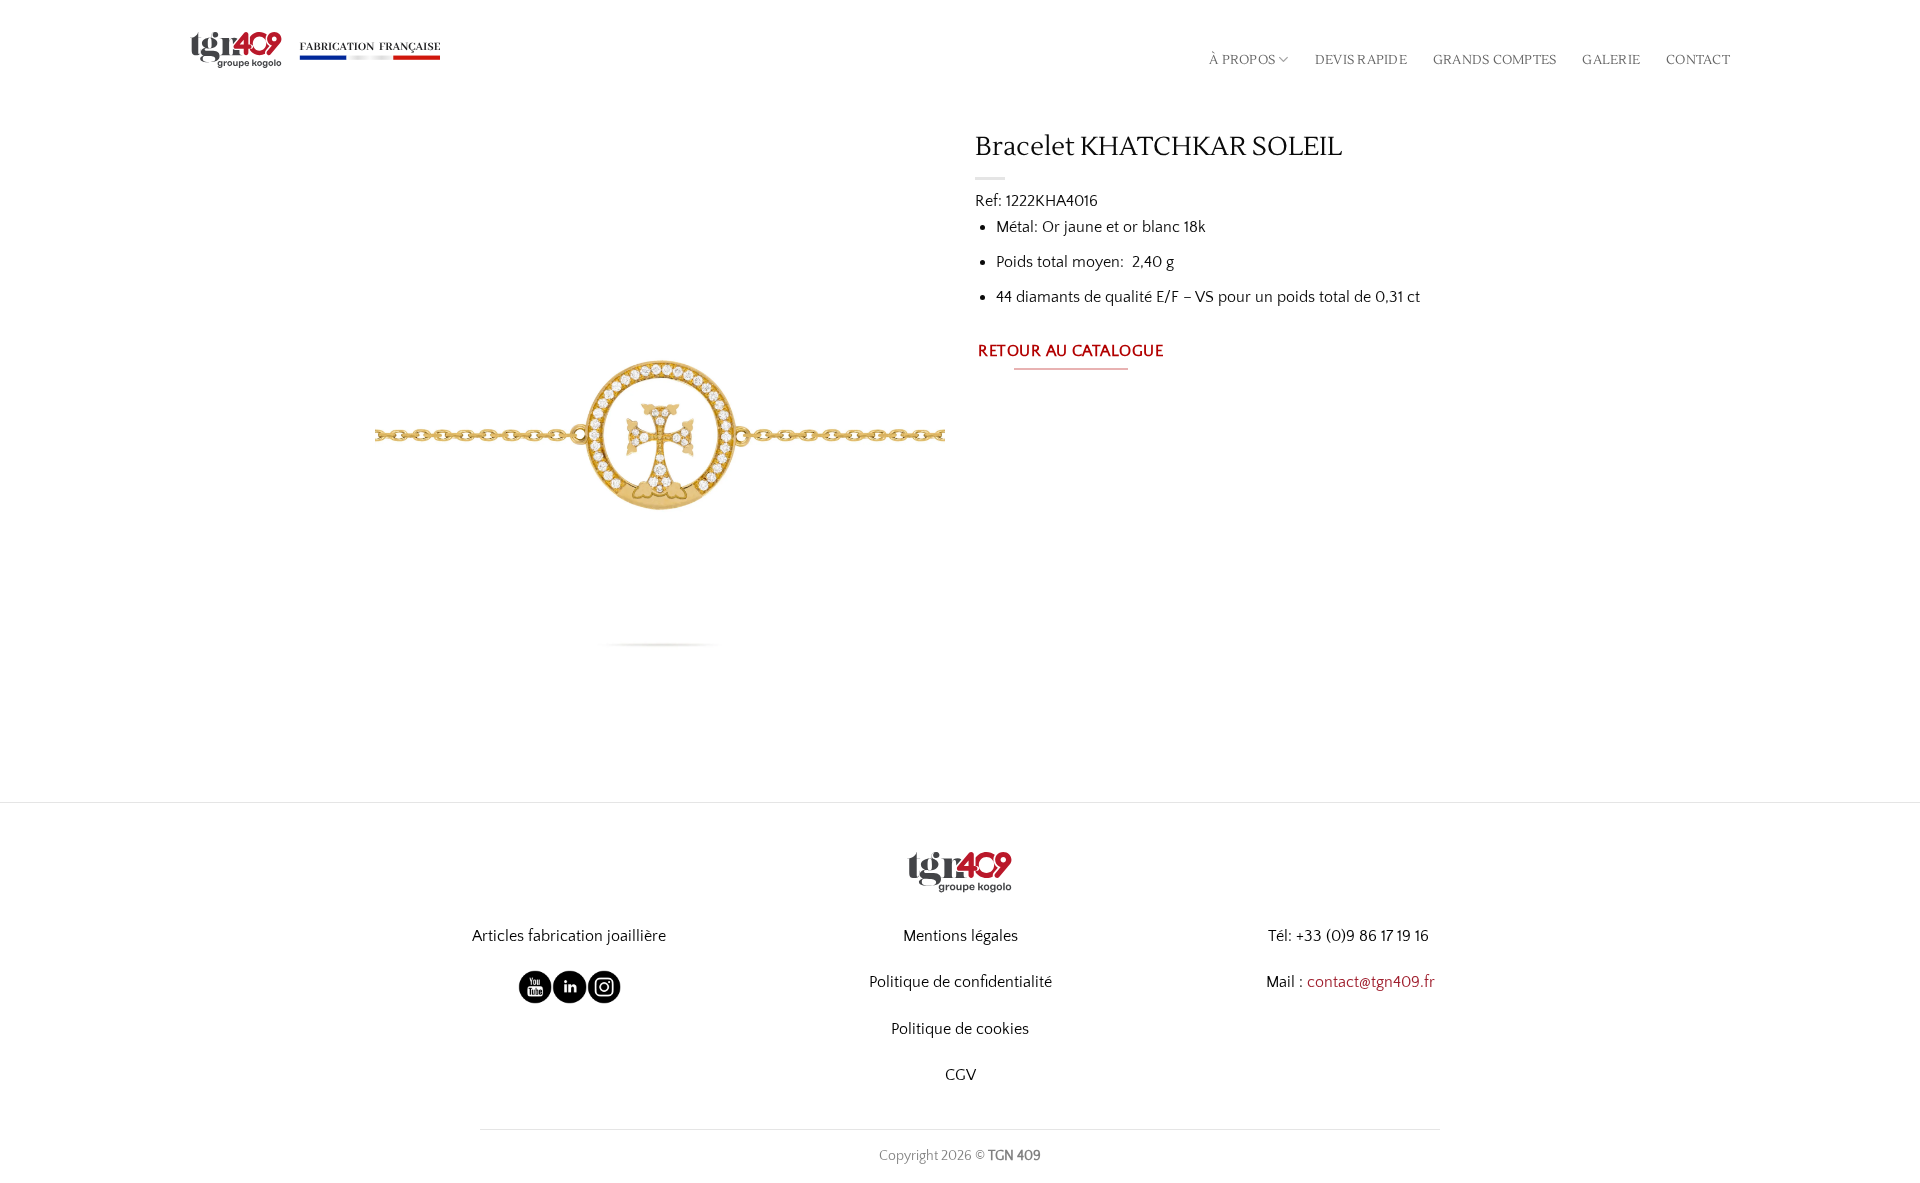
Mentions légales (960, 936)
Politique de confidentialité (960, 982)
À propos (1242, 60)
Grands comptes (1495, 60)
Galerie (1611, 60)
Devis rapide (1361, 60)
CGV (960, 1075)
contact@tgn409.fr (1371, 982)
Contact (1698, 60)
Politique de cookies (960, 1029)
